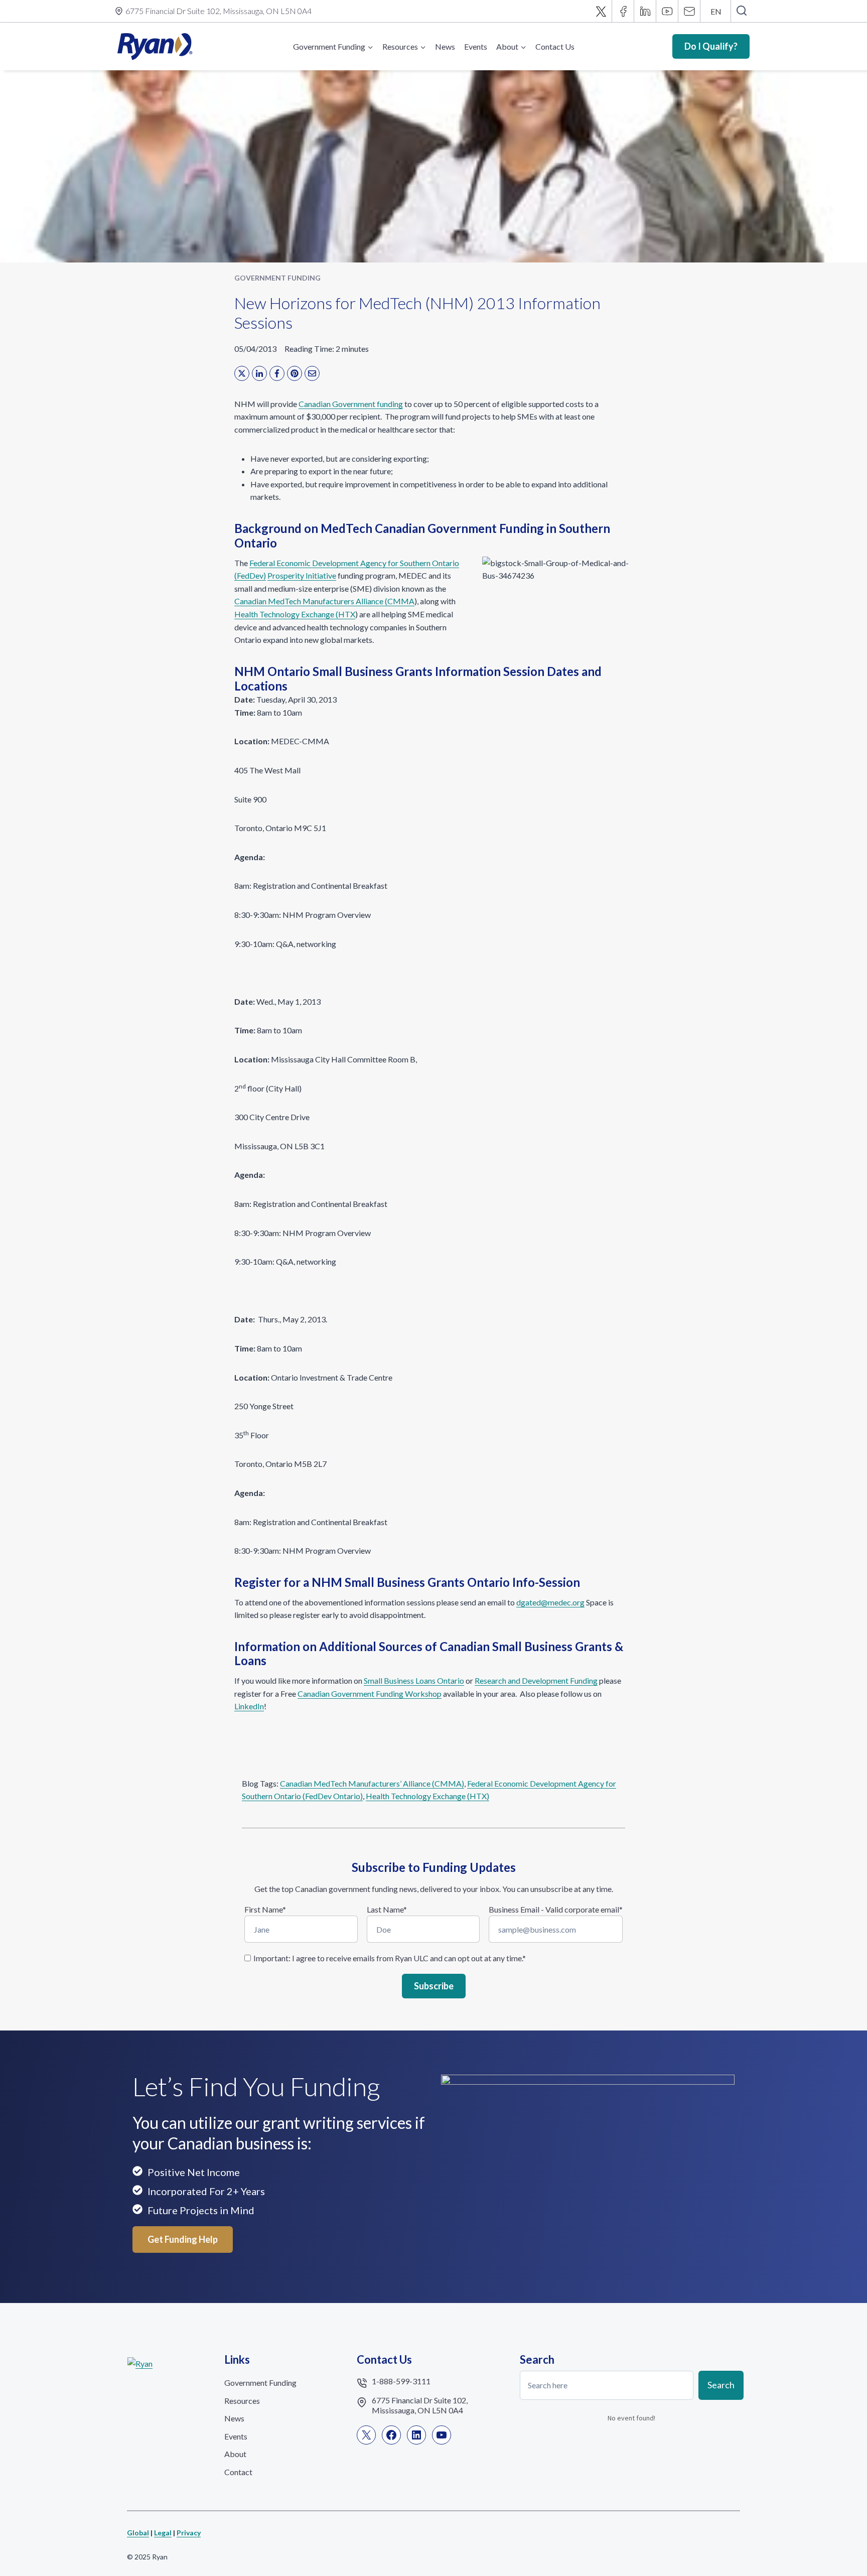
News (445, 46)
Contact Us (555, 46)
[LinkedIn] (259, 373)
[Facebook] (623, 11)
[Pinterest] (295, 373)
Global (138, 2533)
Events (476, 46)
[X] (601, 11)
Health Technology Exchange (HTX (295, 614)
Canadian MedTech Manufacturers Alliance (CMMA (324, 601)
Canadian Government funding (351, 404)
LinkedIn (249, 1706)
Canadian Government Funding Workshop (370, 1693)
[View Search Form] (741, 11)
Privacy (189, 2533)
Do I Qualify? (711, 46)
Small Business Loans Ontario (414, 1680)
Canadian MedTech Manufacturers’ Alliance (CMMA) (372, 1783)
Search (721, 2385)
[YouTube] (667, 11)
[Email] (689, 11)
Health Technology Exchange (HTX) (427, 1796)
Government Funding (277, 278)
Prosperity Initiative (302, 575)
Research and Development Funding (536, 1680)
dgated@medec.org (550, 1602)
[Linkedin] (645, 11)
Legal (163, 2533)
